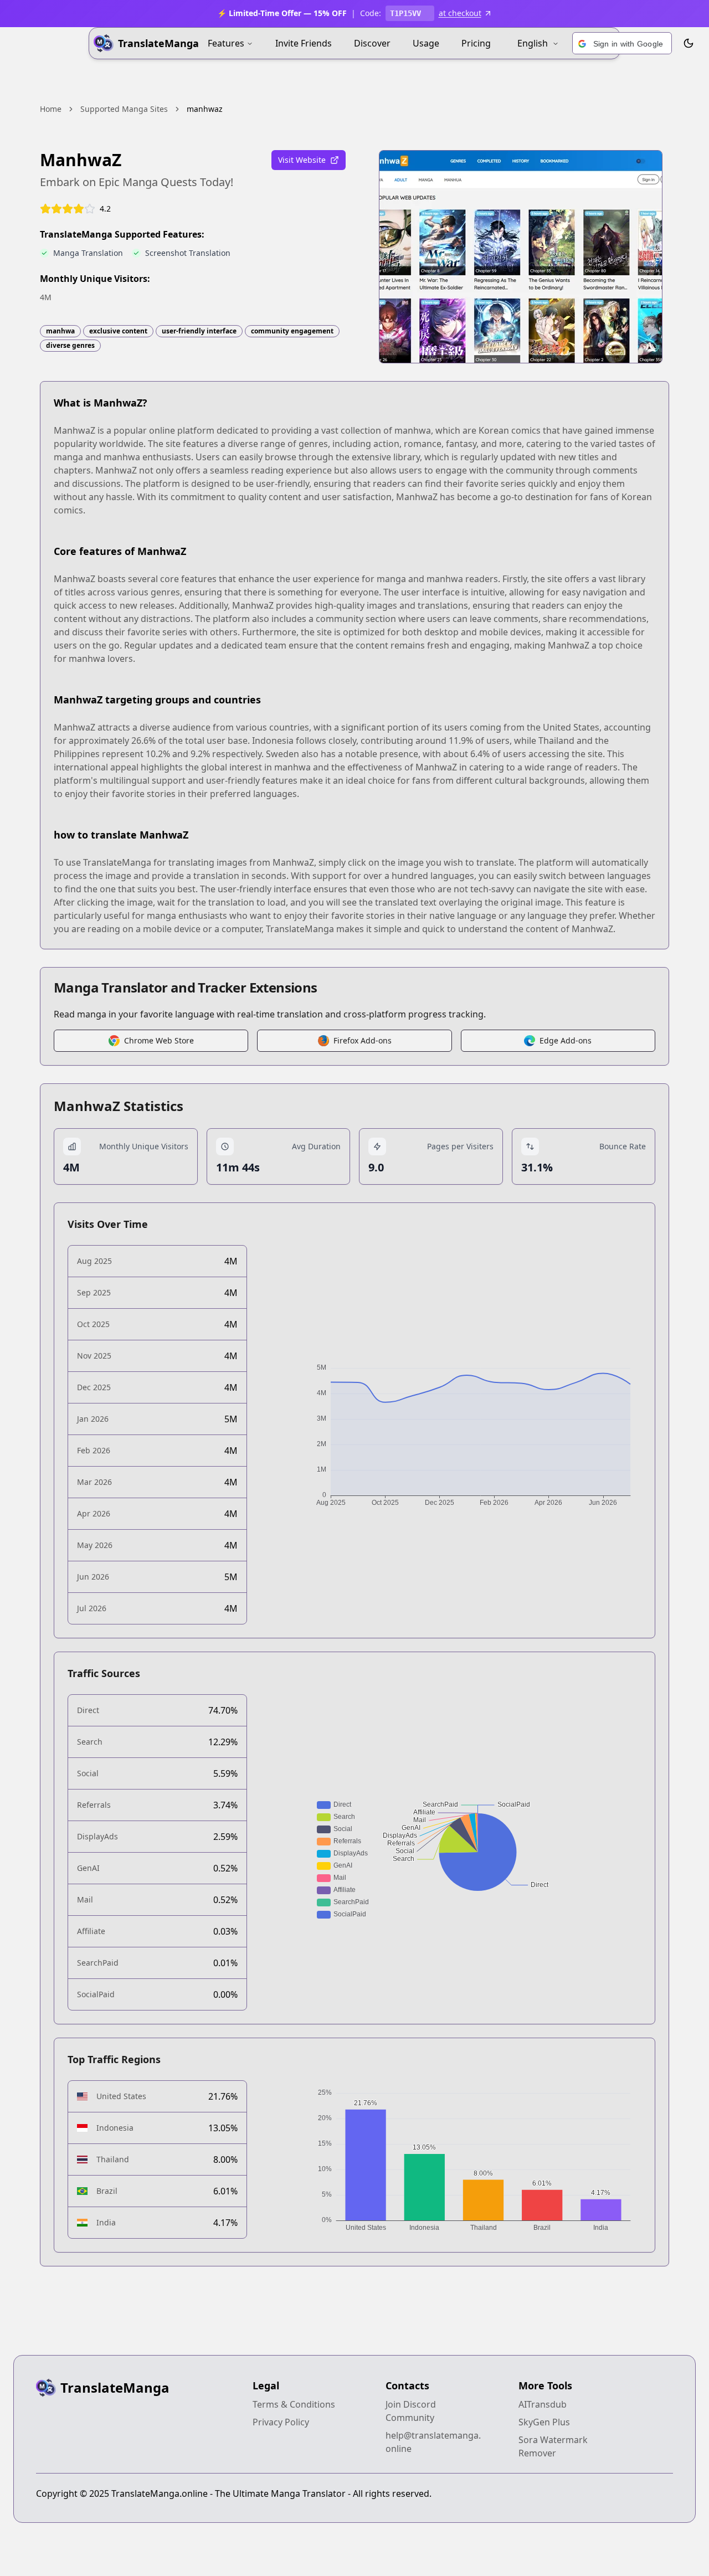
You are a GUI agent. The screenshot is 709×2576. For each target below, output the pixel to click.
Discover (372, 43)
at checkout (460, 13)
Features (226, 43)
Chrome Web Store (159, 1040)
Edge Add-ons (566, 1040)
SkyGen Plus (544, 2422)
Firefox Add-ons (363, 1040)
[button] (622, 44)
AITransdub (543, 2404)
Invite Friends (304, 43)
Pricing (476, 43)
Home (51, 109)
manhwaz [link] (205, 109)
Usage (426, 43)
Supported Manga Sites (124, 109)
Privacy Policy (281, 2422)
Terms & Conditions (294, 2404)
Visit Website (302, 160)
